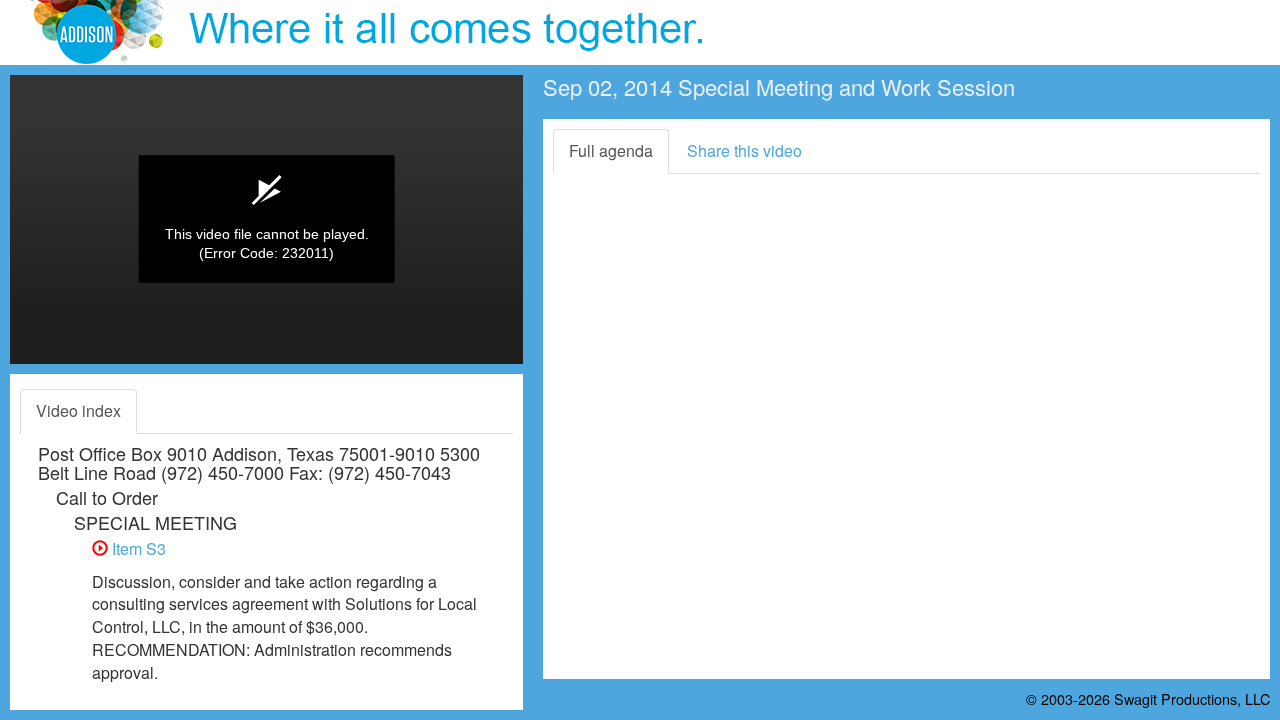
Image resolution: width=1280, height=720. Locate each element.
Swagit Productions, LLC (1192, 698)
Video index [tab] (78, 410)
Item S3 (137, 548)
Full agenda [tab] (611, 150)
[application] (266, 219)
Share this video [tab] (744, 150)
